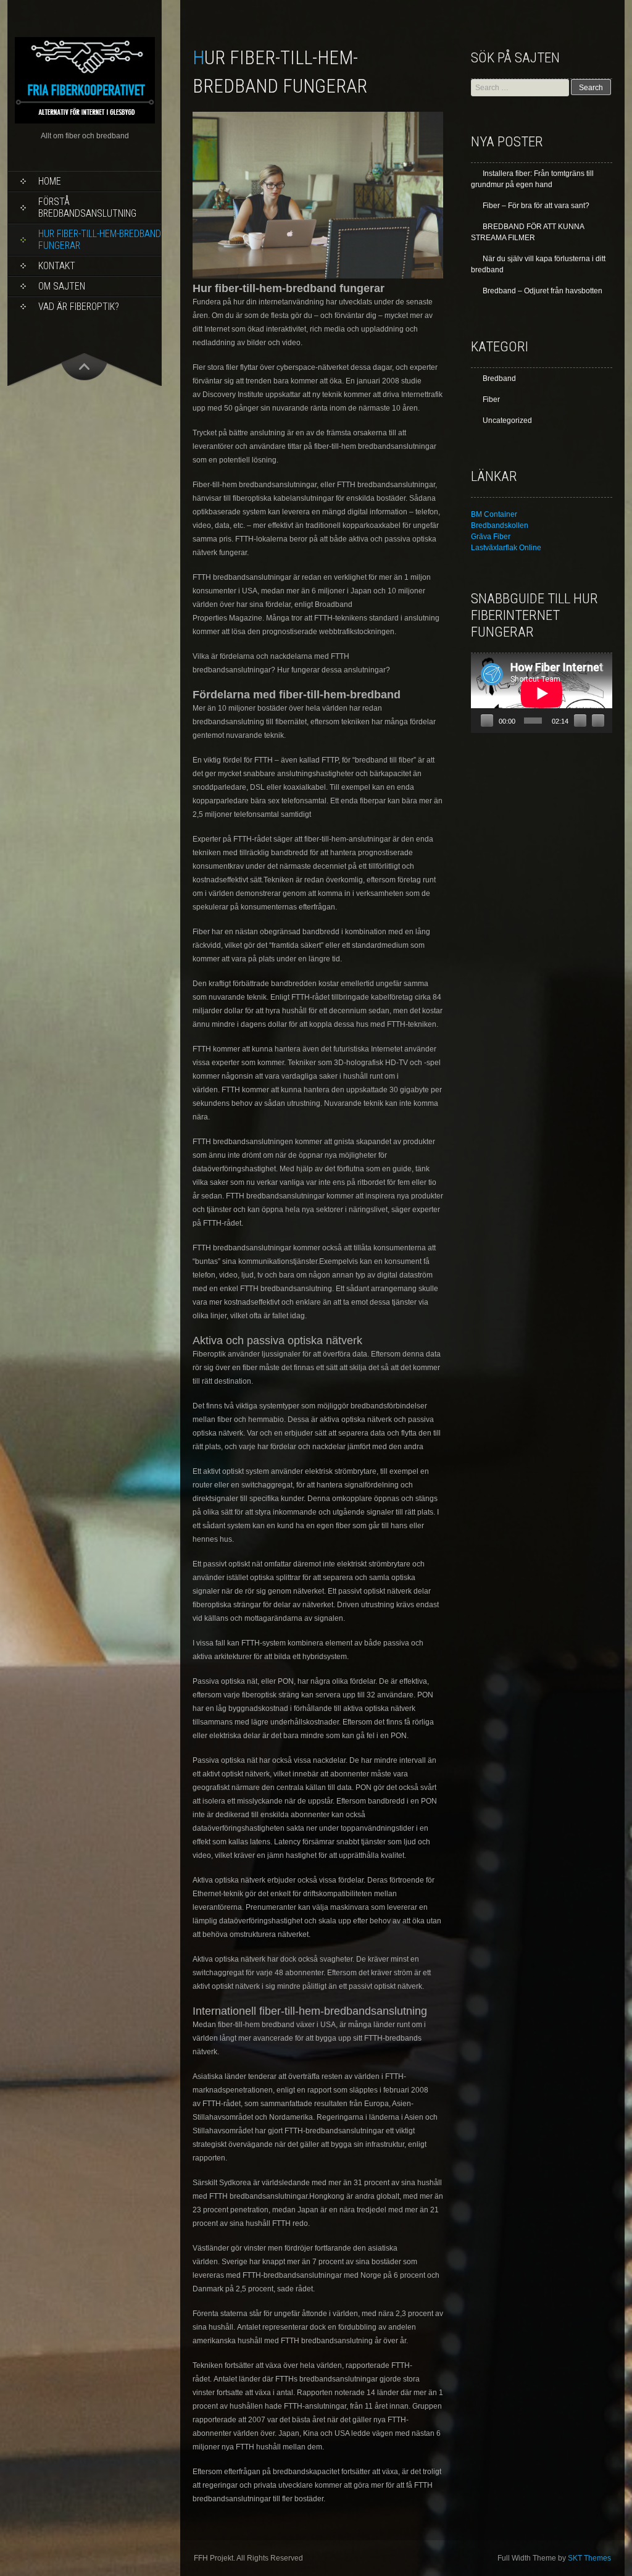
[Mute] (580, 721)
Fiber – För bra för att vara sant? (536, 206)
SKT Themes (589, 2558)
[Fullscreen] (598, 721)
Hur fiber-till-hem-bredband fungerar (100, 240)
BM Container (494, 514)
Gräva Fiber (491, 537)
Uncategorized (507, 420)
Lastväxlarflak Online (506, 548)
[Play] (487, 721)
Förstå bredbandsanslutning (87, 207)
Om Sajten (62, 286)
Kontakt (57, 266)
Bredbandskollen (500, 525)
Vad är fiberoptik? (79, 307)
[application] (542, 693)
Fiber (491, 399)
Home (50, 181)
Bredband (499, 378)
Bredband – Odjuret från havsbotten (543, 291)
